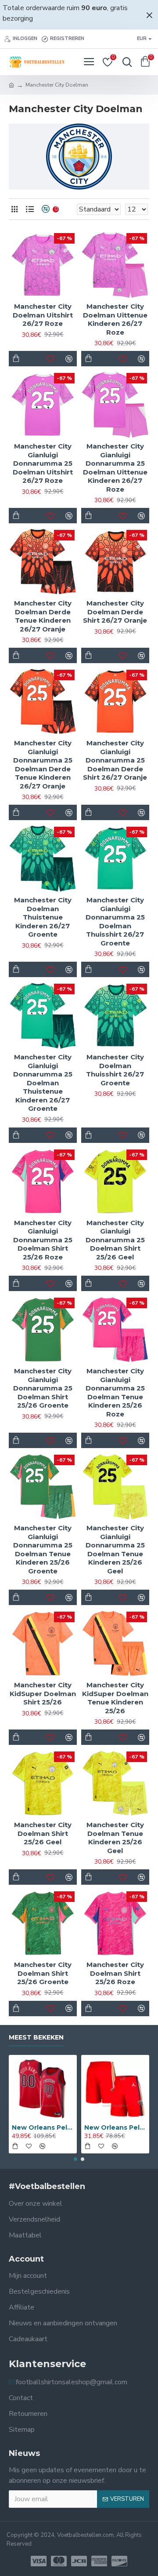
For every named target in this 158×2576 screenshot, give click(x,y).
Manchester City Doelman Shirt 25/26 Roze (115, 1973)
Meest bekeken (36, 2038)
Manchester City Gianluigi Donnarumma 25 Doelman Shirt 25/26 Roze (43, 1240)
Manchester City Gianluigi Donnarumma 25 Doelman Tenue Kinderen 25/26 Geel (115, 1549)
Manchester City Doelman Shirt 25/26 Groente (43, 1973)
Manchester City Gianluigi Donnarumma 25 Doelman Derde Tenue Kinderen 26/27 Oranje (43, 764)
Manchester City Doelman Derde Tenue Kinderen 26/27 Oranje (43, 616)
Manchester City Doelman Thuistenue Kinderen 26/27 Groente (43, 917)
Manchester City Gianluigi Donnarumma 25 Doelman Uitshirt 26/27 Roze (43, 463)
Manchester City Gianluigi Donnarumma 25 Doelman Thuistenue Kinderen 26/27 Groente (43, 1083)
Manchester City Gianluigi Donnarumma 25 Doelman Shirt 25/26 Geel (115, 1240)
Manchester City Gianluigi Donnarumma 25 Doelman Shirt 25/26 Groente (43, 1388)
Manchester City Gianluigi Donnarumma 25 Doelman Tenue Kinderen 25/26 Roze (115, 1392)
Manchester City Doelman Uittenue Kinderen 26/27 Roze (115, 319)
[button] (75, 2159)
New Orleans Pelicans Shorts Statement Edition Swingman (115, 2127)
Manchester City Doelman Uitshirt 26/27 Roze (43, 315)
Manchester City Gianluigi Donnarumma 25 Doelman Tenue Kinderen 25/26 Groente (43, 1549)
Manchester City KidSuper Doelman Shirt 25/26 (43, 1693)
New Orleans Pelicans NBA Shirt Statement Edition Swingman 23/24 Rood (43, 2127)
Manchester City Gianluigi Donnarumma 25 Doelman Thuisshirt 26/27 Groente (115, 921)
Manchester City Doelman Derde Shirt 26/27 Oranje (115, 612)
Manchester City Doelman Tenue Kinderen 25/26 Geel (115, 1838)
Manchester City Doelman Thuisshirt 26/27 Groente (115, 1070)
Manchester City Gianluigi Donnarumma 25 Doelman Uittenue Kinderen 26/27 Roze (115, 468)
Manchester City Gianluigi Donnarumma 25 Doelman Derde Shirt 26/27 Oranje (115, 760)
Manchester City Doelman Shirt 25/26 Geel (43, 1833)
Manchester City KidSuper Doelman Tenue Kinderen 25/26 (115, 1698)
